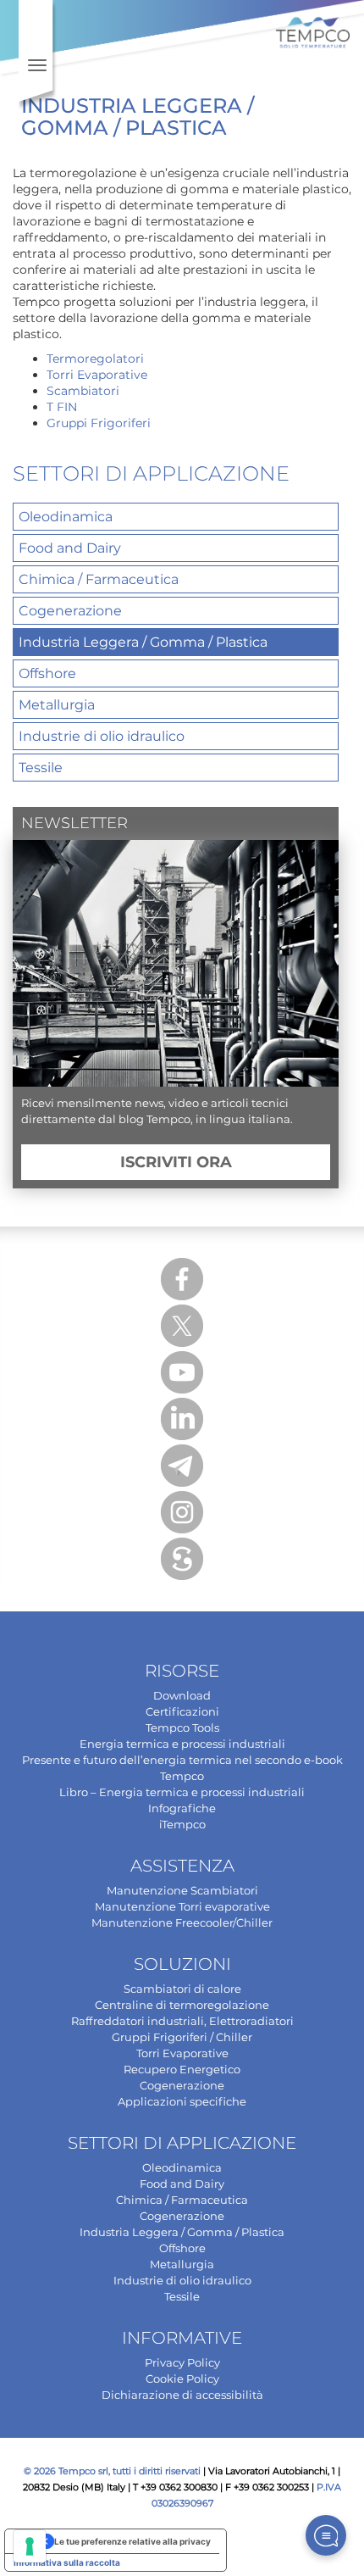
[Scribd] (182, 1559)
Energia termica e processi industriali (182, 1744)
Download (182, 1695)
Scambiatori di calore (182, 1989)
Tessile (41, 768)
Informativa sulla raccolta (67, 2562)
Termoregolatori (95, 359)
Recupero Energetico (182, 2069)
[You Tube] (182, 1372)
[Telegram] (182, 1466)
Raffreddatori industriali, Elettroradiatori (182, 2021)
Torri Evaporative (97, 375)
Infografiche (182, 1808)
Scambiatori (83, 391)
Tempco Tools (182, 1728)
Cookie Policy (182, 2378)
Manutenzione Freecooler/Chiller (182, 1922)
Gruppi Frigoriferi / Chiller (182, 2037)
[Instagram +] (182, 1512)
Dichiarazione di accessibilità (182, 2395)
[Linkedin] (182, 1419)
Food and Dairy (70, 548)
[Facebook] (182, 1279)
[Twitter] (182, 1326)
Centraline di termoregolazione (182, 2005)
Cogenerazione (70, 611)
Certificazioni (182, 1711)
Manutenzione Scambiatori (182, 1890)
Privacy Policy (182, 2362)
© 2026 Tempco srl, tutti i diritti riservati (112, 2471)
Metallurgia (57, 705)
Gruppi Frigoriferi (99, 423)
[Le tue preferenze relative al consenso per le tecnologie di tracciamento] (30, 2546)
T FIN (62, 407)
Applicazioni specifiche (182, 2101)
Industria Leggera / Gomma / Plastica (143, 642)
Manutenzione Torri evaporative (182, 1906)
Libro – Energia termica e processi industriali (182, 1792)
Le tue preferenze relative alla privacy (132, 2541)
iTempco (182, 1824)
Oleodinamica (66, 517)
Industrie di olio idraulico (102, 736)
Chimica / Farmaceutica (99, 579)
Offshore (47, 673)
